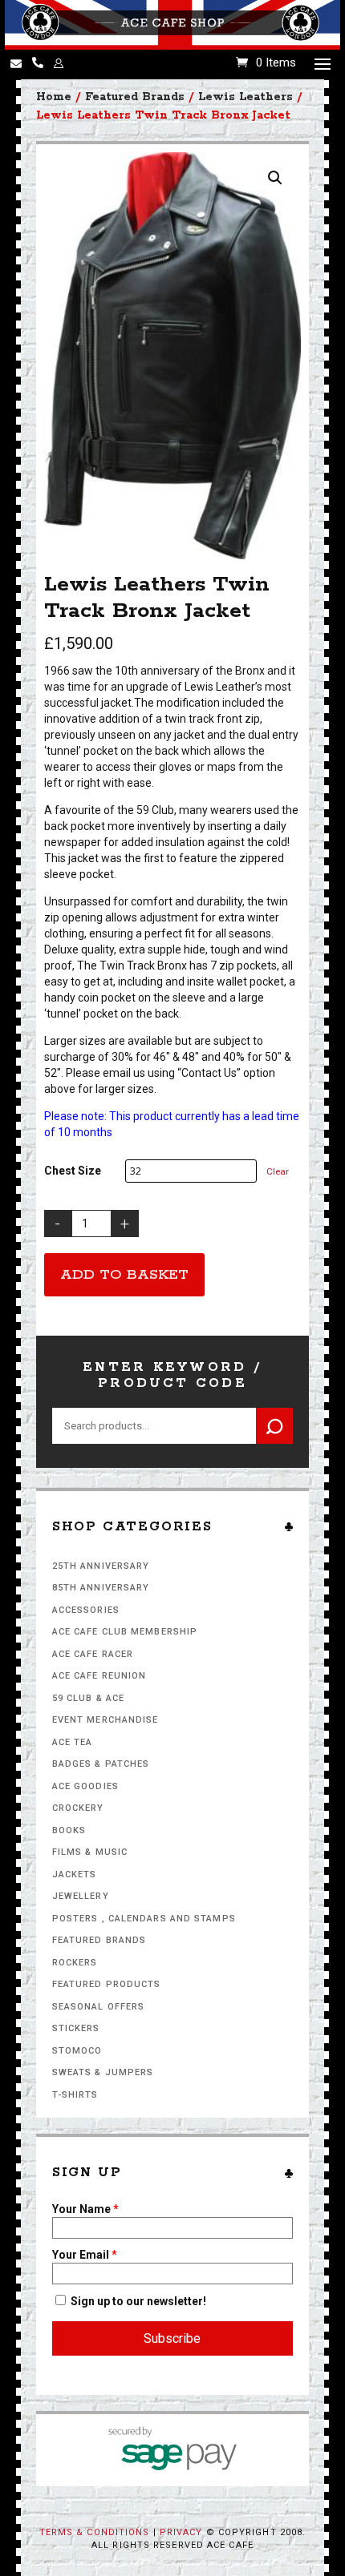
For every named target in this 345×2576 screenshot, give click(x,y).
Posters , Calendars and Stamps (144, 1919)
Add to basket (124, 1275)
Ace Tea (73, 1742)
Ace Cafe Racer (93, 1654)
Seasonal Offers (99, 2007)
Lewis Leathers (246, 97)
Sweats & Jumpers (103, 2072)
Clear (278, 1171)
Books (69, 1830)
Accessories (86, 1610)
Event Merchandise (106, 1720)
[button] (275, 178)
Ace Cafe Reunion (99, 1676)
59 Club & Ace (88, 1698)
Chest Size (73, 1171)
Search (274, 1426)
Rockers (75, 1963)
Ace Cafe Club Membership (125, 1632)
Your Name (85, 2209)
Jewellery (81, 1896)
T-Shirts (75, 2095)
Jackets (75, 1875)
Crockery (78, 1808)
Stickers (76, 2028)
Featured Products (107, 1984)
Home (54, 97)
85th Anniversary (101, 1588)
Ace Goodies (85, 1786)
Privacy (181, 2532)
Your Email (85, 2255)
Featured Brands (99, 1940)
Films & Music (90, 1852)
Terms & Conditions (95, 2532)
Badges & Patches (101, 1764)
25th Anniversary (101, 1566)
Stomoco (77, 2051)
